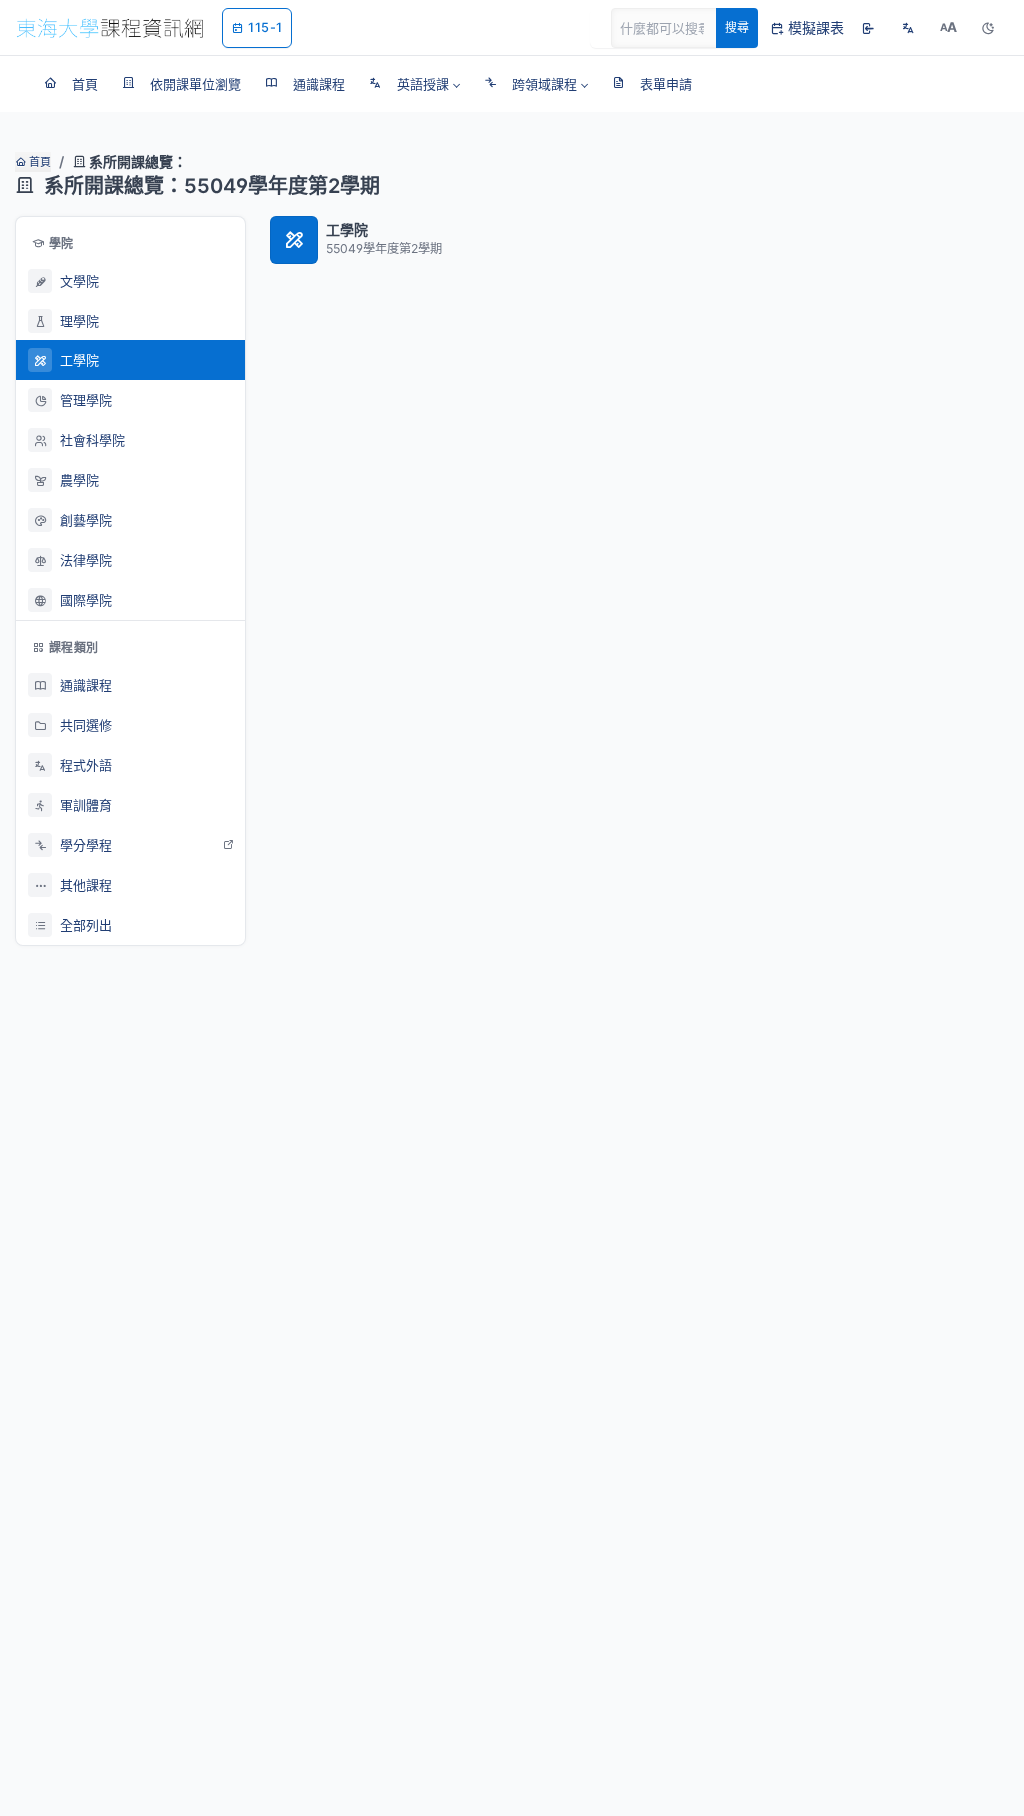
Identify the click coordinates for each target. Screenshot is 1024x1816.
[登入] (868, 28)
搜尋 (737, 27)
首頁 (38, 162)
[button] (414, 84)
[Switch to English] (908, 28)
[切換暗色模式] (988, 28)
